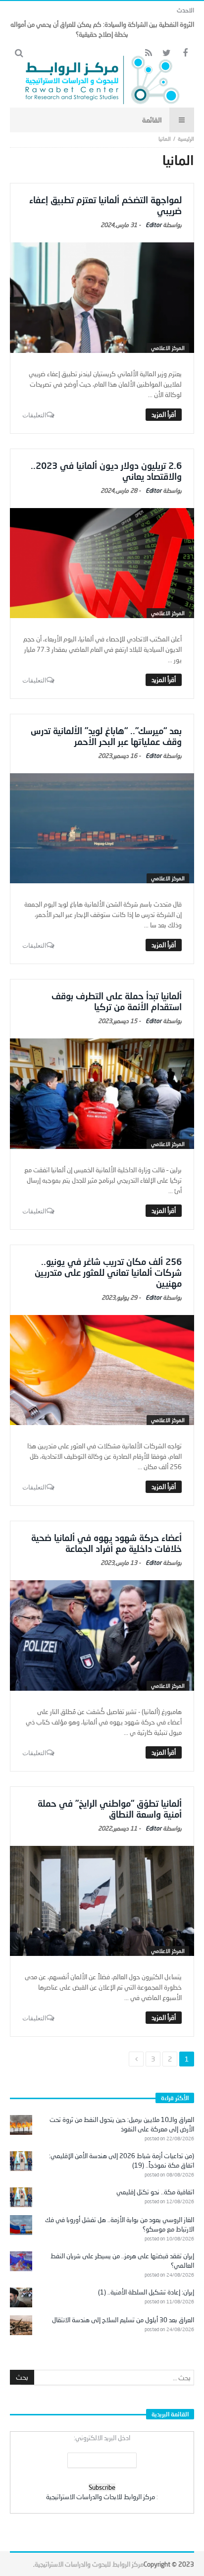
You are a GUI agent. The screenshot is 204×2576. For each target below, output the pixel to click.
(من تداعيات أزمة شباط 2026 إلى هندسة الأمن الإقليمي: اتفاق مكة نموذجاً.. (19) (122, 2160)
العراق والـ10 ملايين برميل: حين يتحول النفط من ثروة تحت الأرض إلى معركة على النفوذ (122, 2124)
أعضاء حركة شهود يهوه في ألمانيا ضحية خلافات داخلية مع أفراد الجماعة (106, 1543)
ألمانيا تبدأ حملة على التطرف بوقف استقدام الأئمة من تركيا (117, 1001)
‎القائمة (152, 120)
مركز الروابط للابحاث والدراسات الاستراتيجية (101, 2497)
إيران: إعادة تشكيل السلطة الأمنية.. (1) (146, 2292)
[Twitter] (167, 53)
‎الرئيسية (186, 139)
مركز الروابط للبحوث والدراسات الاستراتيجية (89, 2564)
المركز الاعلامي (168, 348)
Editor (153, 225)
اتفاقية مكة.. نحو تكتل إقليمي (155, 2192)
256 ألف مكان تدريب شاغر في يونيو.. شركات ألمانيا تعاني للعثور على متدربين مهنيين (108, 1272)
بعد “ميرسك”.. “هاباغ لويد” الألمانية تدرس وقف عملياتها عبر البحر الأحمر (106, 736)
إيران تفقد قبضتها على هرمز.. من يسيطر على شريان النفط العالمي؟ (122, 2261)
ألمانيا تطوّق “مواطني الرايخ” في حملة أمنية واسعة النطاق (110, 1809)
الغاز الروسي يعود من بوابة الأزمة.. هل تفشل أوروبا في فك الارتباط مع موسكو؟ (120, 2224)
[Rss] (148, 53)
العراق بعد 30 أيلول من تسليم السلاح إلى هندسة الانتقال (123, 2320)
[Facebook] (185, 53)
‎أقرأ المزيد (164, 414)
